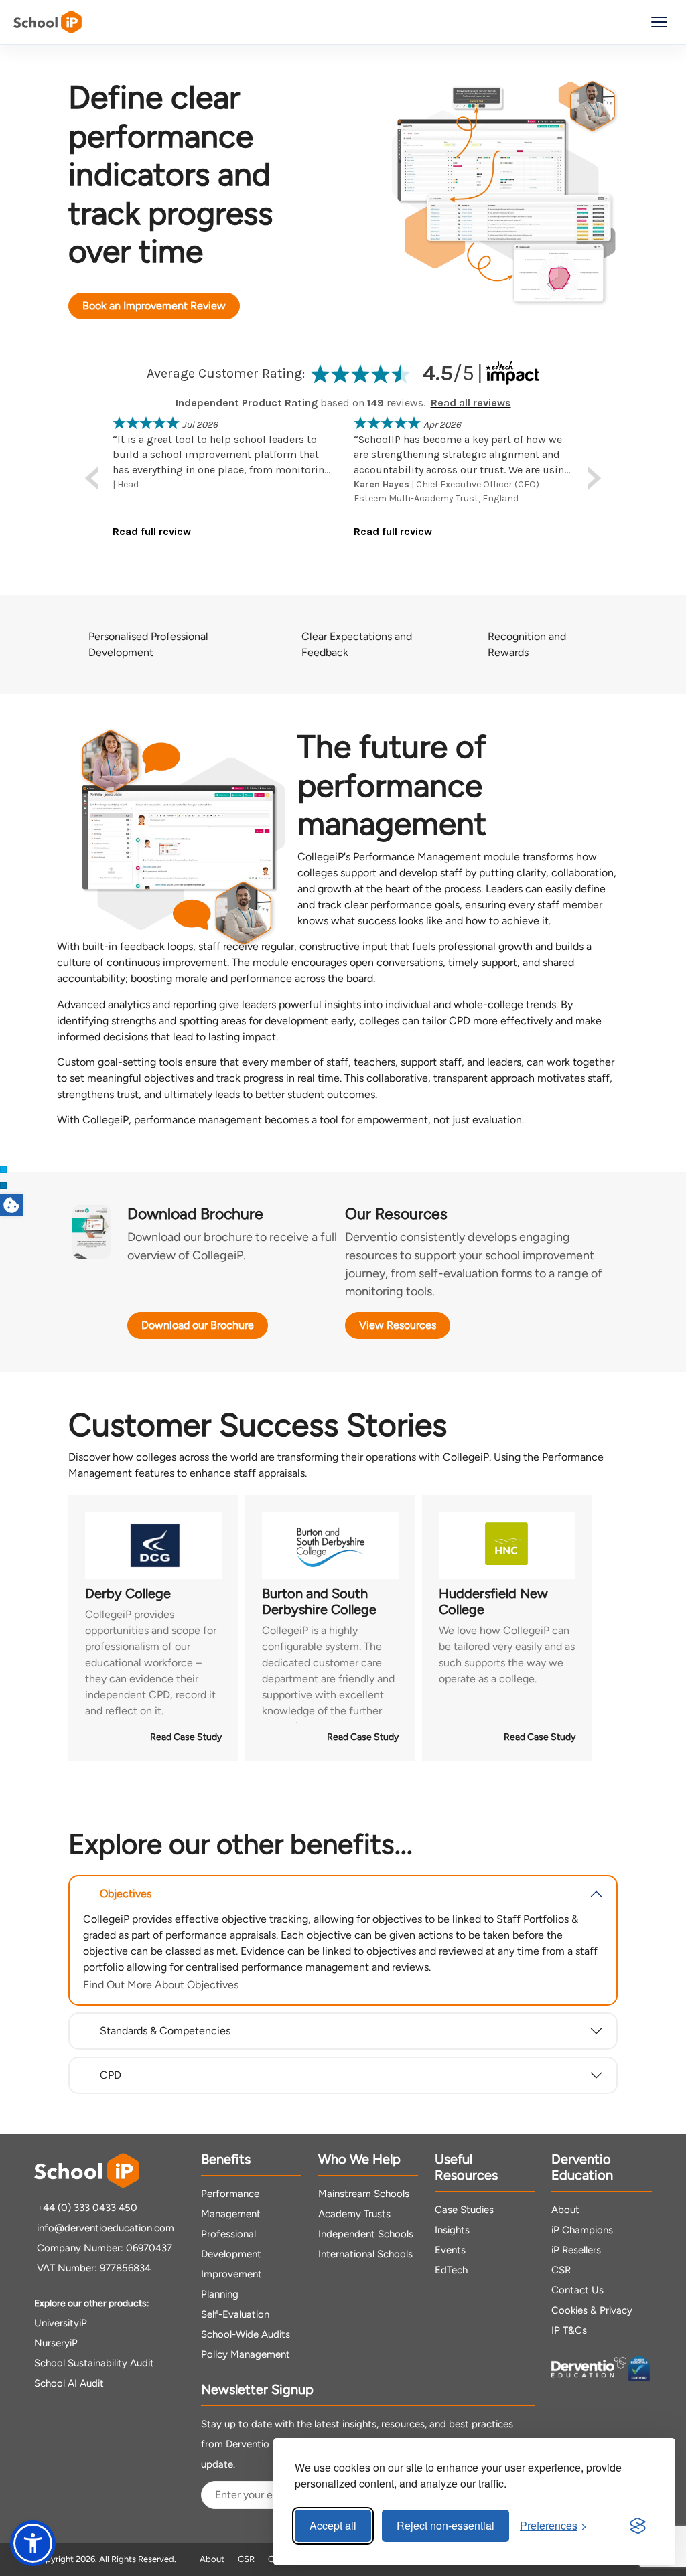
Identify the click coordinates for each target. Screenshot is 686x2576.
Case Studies (464, 2210)
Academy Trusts (354, 2214)
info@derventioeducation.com (106, 2228)
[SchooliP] (48, 22)
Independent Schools (366, 2234)
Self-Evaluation (235, 2314)
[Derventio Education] (589, 2369)
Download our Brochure (198, 1325)
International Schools (365, 2254)
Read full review (152, 531)
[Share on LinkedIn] (3, 1186)
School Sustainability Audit (94, 2363)
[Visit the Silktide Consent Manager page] (638, 2526)
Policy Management (246, 2354)
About (565, 2210)
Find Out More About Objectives (161, 1985)
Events (450, 2250)
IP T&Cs (569, 2330)
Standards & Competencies (165, 2031)
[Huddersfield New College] (507, 1545)
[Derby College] (153, 1545)
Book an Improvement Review (154, 306)
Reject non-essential (445, 2525)
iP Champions (582, 2230)
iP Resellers (576, 2250)
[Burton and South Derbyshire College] (330, 1545)
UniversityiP (61, 2323)
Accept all (333, 2525)
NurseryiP (56, 2343)
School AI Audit (69, 2383)
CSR (561, 2270)
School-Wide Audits (246, 2334)
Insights (452, 2230)
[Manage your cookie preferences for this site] (11, 1205)
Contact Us (577, 2290)
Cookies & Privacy (592, 2310)
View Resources (398, 1325)
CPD (111, 2075)
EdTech (451, 2270)
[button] (33, 2543)
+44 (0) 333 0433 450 (87, 2208)
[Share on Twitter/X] (3, 1170)
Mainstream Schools (364, 2194)
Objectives (126, 1894)
